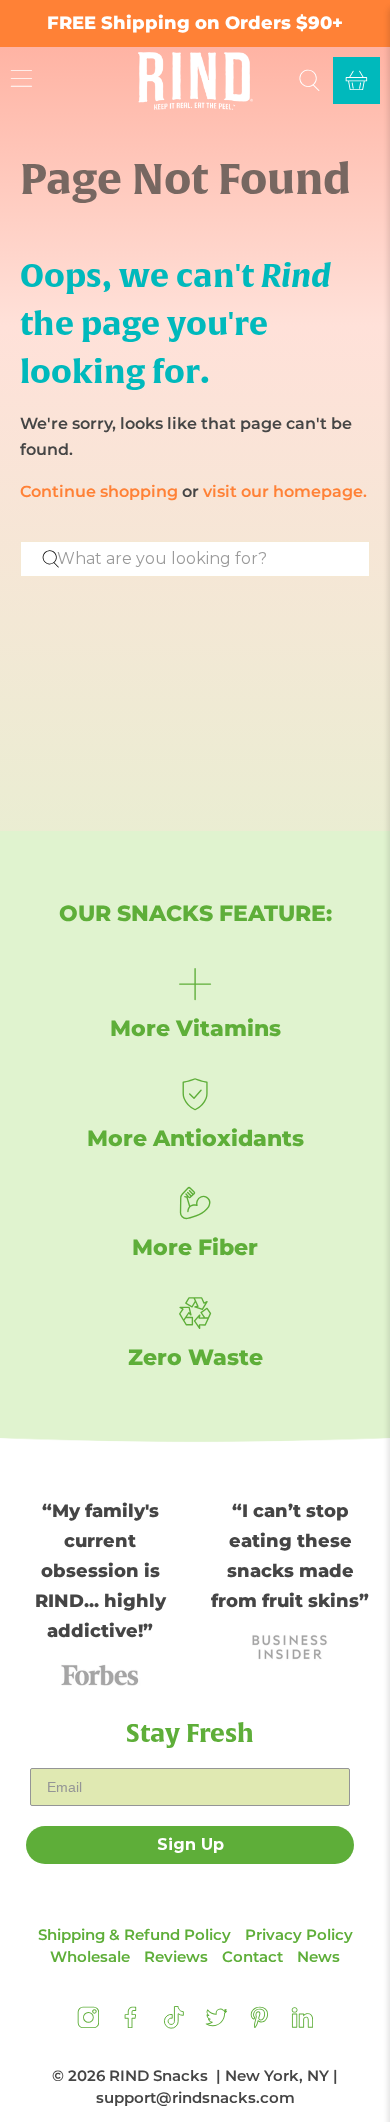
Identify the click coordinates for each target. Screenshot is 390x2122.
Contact (252, 1956)
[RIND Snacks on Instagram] (88, 2023)
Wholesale (90, 1956)
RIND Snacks (158, 2075)
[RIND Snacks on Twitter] (216, 2023)
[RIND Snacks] (195, 81)
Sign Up (190, 1844)
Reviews (176, 1956)
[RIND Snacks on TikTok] (173, 2023)
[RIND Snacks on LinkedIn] (302, 2023)
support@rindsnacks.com (195, 2097)
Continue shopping (99, 491)
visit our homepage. (285, 491)
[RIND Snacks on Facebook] (130, 2023)
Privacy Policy (299, 1934)
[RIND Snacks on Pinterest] (259, 2023)
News (318, 1956)
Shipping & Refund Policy (134, 1934)
